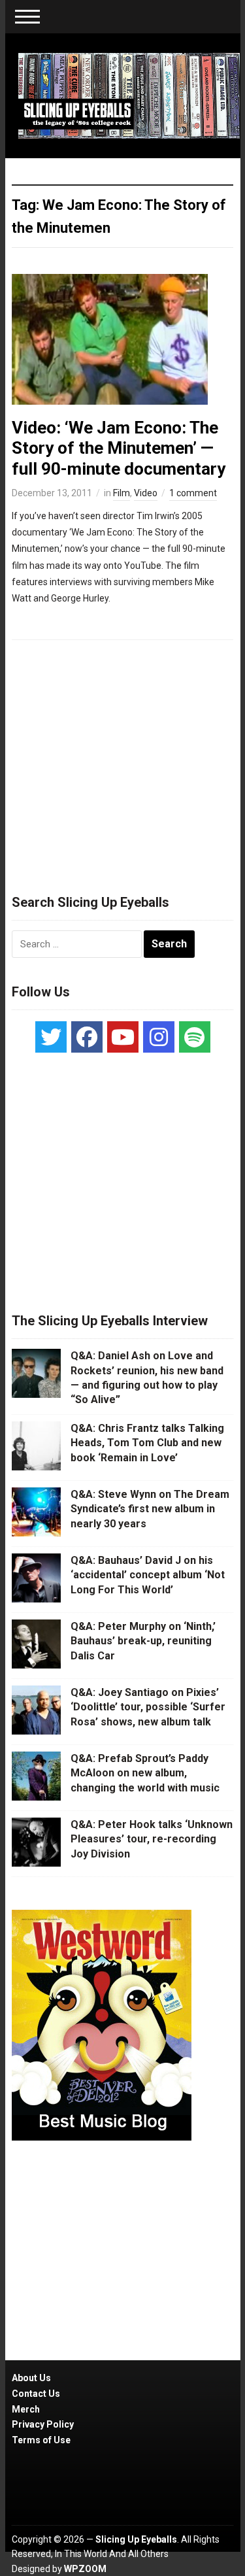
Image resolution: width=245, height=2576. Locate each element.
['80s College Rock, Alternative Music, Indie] (129, 95)
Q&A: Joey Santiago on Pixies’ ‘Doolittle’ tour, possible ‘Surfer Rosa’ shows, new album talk (148, 1707)
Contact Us (36, 2394)
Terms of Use (41, 2440)
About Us (31, 2378)
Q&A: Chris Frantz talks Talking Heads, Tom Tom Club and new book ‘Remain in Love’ (147, 1443)
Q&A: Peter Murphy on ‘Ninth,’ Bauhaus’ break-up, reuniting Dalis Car (143, 1641)
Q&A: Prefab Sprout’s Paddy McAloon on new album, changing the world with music (145, 1773)
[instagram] (159, 1037)
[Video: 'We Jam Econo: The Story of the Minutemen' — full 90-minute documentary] (110, 339)
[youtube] (123, 1037)
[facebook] (87, 1037)
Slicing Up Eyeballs (136, 2539)
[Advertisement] (123, 761)
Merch (26, 2409)
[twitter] (51, 1037)
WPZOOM (85, 2569)
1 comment (193, 493)
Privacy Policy (43, 2424)
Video (146, 493)
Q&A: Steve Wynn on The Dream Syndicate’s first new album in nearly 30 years (150, 1509)
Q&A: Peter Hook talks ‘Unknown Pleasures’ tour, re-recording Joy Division (152, 1839)
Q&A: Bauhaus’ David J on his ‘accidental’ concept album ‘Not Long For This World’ (148, 1575)
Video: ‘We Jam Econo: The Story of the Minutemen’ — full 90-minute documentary (119, 448)
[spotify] (195, 1037)
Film (122, 493)
